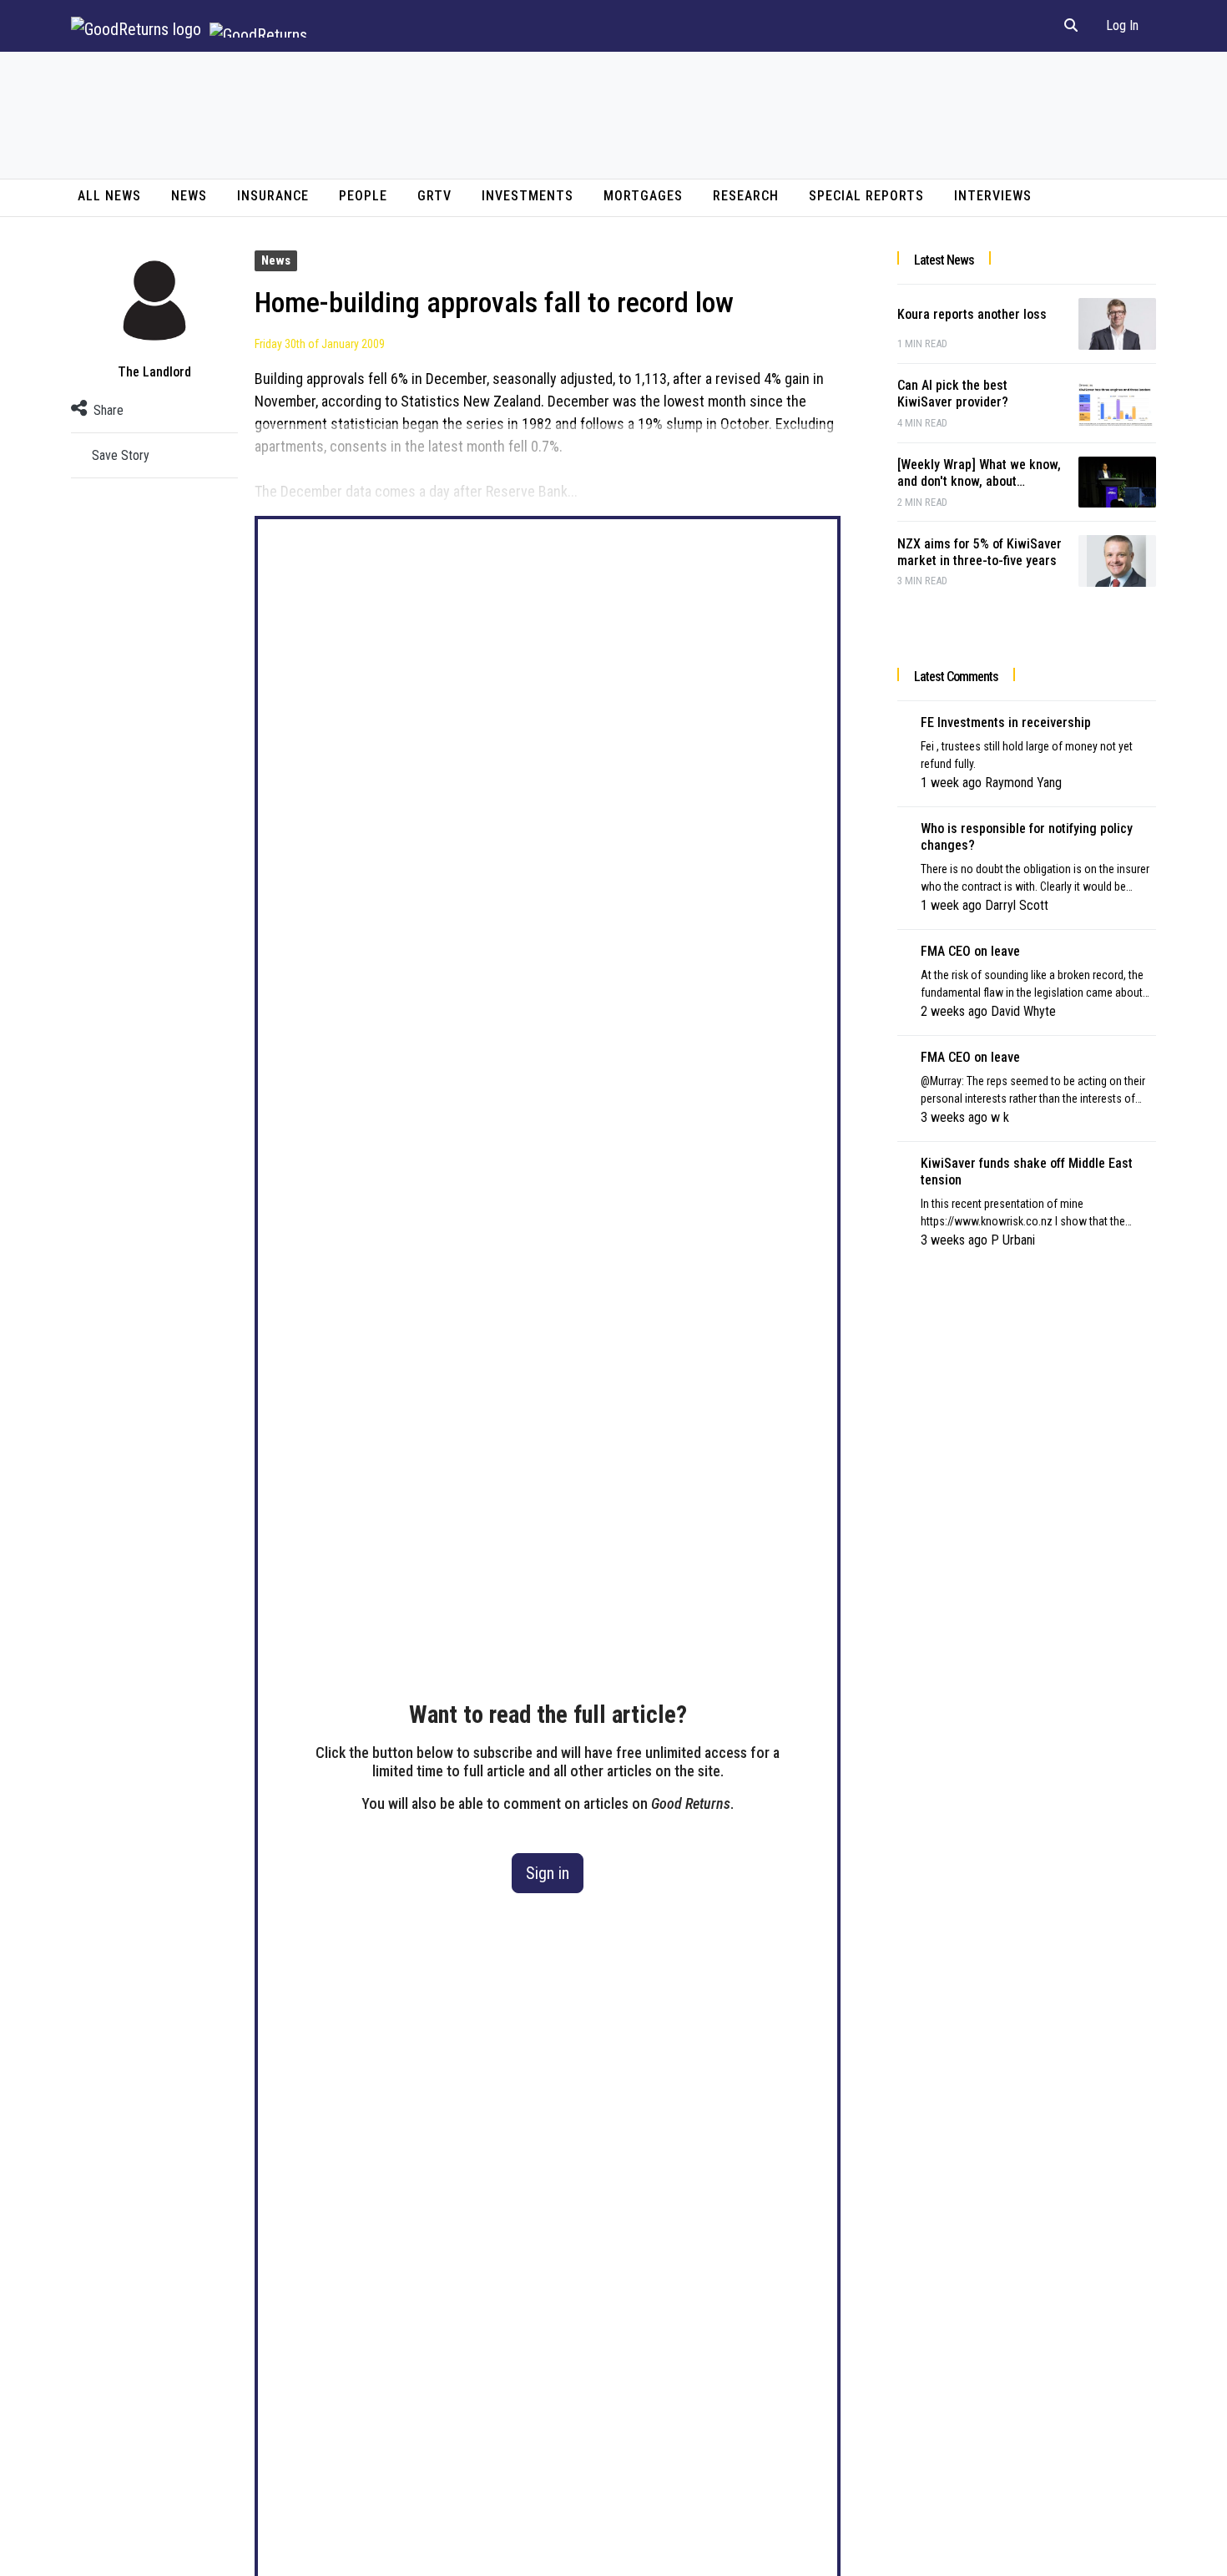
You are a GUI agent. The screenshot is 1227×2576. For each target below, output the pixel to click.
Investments (528, 196)
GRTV (434, 196)
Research (746, 196)
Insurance (273, 196)
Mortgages (643, 196)
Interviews (993, 196)
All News (109, 196)
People (363, 196)
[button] (1071, 26)
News (189, 196)
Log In (1122, 25)
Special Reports (866, 196)
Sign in (548, 1873)
